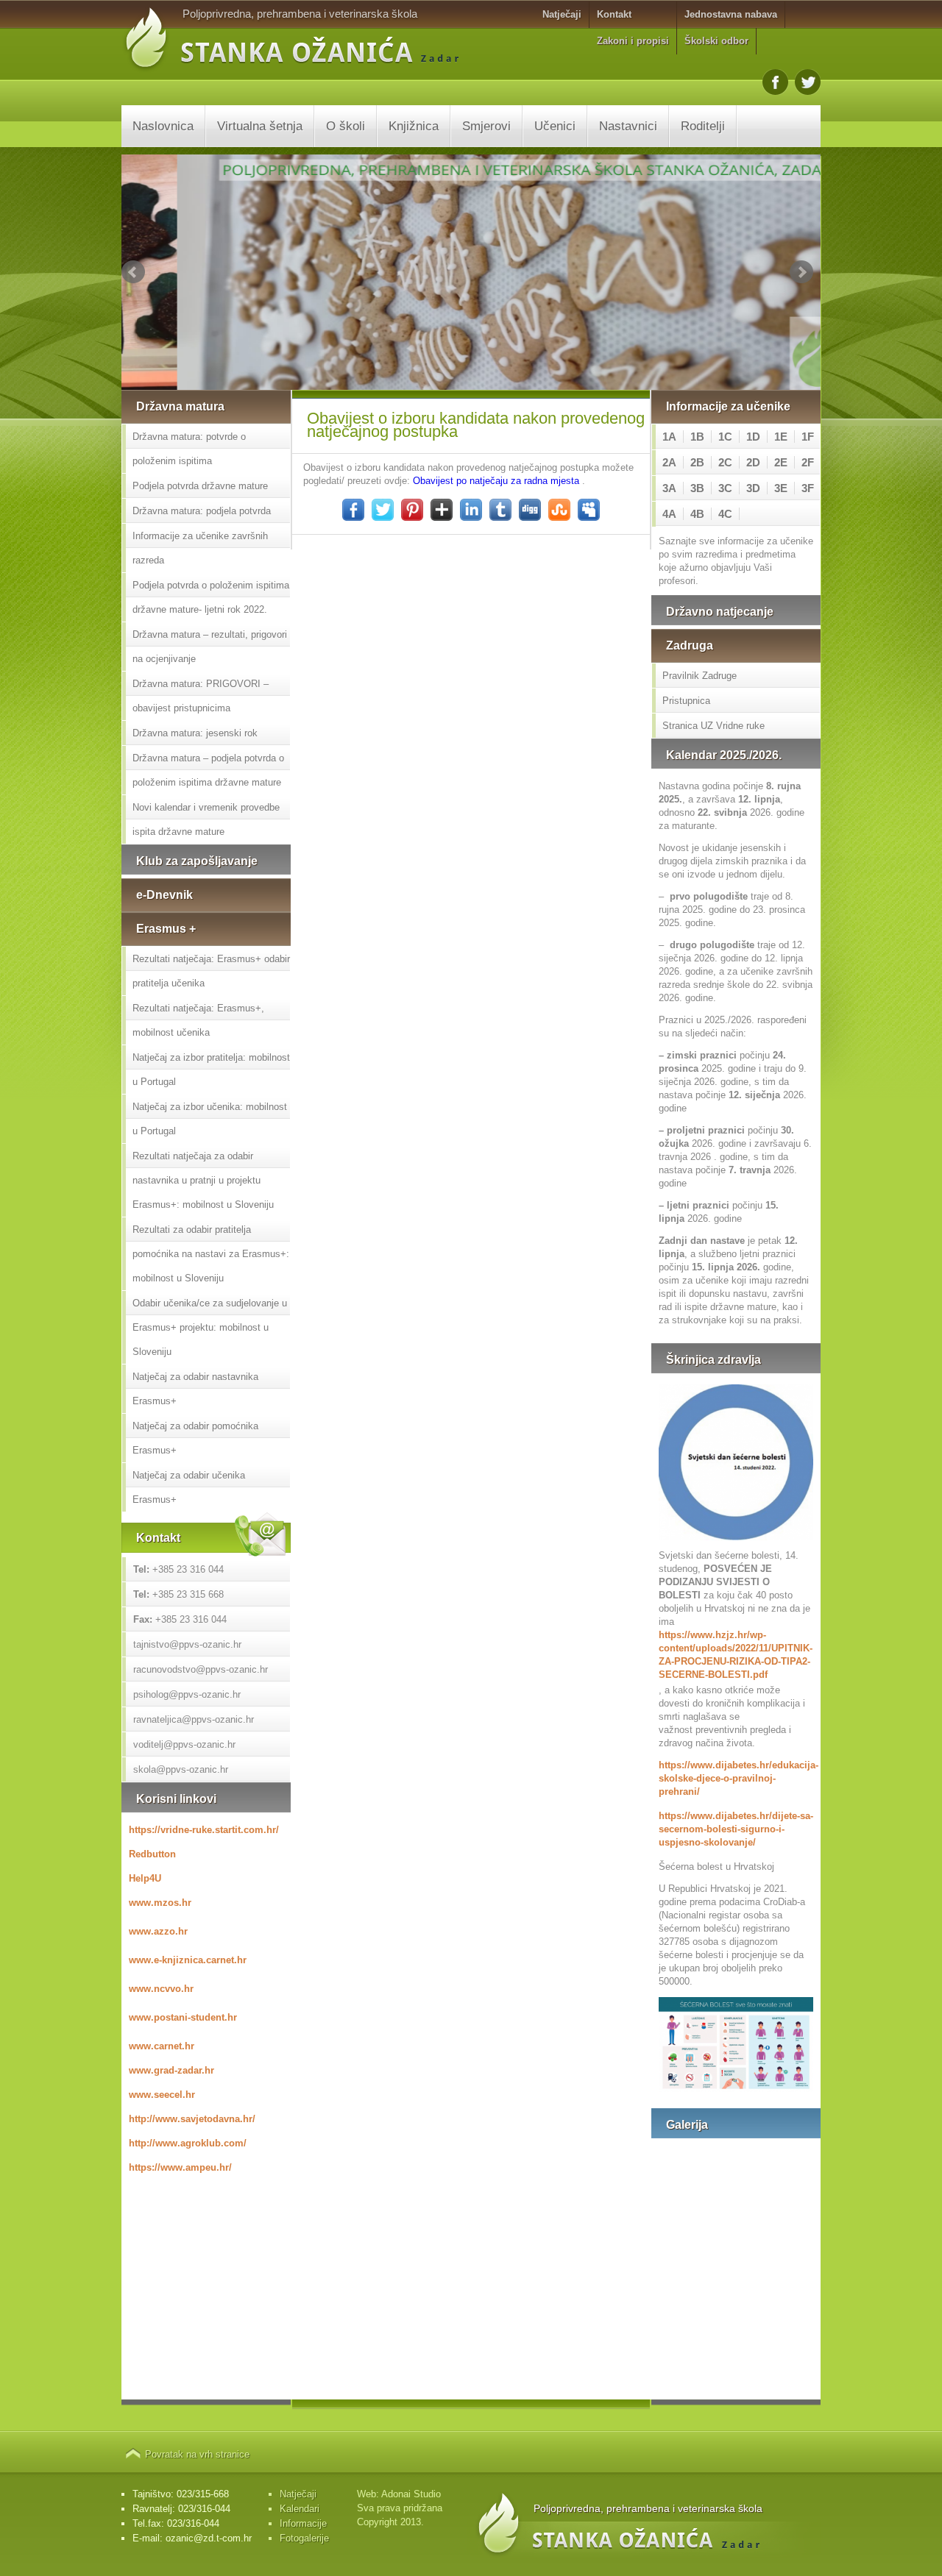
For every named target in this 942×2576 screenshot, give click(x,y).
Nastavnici (628, 126)
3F (808, 488)
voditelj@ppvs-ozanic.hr (184, 1744)
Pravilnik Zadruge (700, 676)
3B (697, 488)
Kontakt (614, 14)
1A (669, 437)
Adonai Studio (411, 2494)
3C (725, 488)
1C (725, 437)
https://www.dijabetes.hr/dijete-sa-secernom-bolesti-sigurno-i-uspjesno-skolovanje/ (736, 1829)
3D (753, 488)
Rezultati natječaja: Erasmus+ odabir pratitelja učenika (211, 971)
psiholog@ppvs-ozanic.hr (187, 1694)
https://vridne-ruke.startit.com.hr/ (204, 1830)
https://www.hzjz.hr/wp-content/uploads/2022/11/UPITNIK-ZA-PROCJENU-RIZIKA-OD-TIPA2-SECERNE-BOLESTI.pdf (736, 1655)
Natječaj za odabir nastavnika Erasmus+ (195, 1389)
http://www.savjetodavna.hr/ (192, 2119)
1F (808, 437)
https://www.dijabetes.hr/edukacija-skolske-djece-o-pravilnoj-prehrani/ (736, 1778)
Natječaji (562, 14)
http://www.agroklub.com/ (188, 2143)
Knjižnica (414, 126)
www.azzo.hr (158, 1931)
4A (669, 514)
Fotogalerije (304, 2538)
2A (669, 462)
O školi (346, 126)
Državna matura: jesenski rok (195, 733)
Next (801, 272)
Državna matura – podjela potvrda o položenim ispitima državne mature (208, 770)
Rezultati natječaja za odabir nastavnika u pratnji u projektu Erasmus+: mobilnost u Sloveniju (203, 1180)
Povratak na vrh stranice (197, 2454)
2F (808, 462)
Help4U (145, 1878)
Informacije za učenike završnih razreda (200, 548)
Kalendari (300, 2509)
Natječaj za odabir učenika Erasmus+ (189, 1487)
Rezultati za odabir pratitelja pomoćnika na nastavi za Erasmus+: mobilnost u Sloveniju (211, 1254)
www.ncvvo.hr (161, 1989)
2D (753, 462)
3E (781, 488)
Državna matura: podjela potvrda (202, 511)
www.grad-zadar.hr (171, 2070)
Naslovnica (163, 126)
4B (697, 514)
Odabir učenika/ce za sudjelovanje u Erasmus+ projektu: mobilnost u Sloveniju (210, 1327)
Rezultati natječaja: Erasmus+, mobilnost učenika (198, 1020)
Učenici (555, 126)
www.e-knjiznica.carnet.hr (188, 1960)
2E (781, 462)
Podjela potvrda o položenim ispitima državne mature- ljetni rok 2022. (211, 597)
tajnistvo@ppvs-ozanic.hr (187, 1644)
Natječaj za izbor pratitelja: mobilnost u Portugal (211, 1070)
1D (753, 437)
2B (697, 462)
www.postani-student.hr (183, 2017)
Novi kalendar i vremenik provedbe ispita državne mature (206, 819)
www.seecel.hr (162, 2095)
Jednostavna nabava (731, 14)
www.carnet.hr (162, 2046)
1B (697, 437)
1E (781, 437)
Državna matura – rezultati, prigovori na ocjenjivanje (210, 647)
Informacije (303, 2523)
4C (725, 514)
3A (669, 488)
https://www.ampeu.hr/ (180, 2167)
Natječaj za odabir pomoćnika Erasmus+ (195, 1438)
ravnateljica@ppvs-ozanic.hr (194, 1719)
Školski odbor (716, 41)
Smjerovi (486, 126)
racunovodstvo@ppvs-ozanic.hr (201, 1669)
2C (725, 462)
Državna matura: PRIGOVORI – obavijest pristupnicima (201, 696)
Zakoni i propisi (633, 41)
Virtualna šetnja (260, 126)
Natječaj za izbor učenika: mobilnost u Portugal (210, 1119)
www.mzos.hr (160, 1903)
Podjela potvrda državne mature (200, 486)
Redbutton (152, 1854)
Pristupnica (686, 701)
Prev (133, 272)
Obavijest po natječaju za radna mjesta (496, 481)
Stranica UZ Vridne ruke (713, 726)
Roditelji (703, 126)
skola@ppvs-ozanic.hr (181, 1769)
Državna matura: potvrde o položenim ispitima (189, 449)
